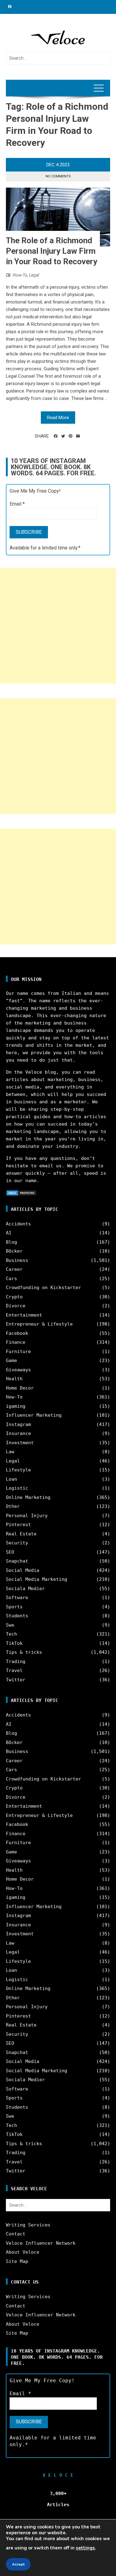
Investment (20, 1443)
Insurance (18, 1433)
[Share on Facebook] (56, 436)
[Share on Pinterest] (71, 436)
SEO (10, 1552)
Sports (14, 1607)
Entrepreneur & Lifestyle (39, 1324)
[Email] (78, 436)
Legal (34, 275)
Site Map (17, 2261)
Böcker (14, 1251)
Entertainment (24, 1315)
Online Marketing (28, 1497)
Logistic (17, 1488)
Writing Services (28, 2225)
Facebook (17, 1333)
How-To (20, 275)
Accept (18, 2564)
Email (17, 504)
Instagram (18, 1424)
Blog (11, 1242)
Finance (16, 1342)
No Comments (58, 176)
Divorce (16, 1306)
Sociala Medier (25, 1589)
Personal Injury (27, 1516)
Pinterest (18, 1525)
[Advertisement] (58, 626)
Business (17, 1260)
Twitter (16, 1680)
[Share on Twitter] (63, 436)
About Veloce (23, 2252)
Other (13, 1506)
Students (17, 1616)
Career (14, 1269)
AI (9, 1233)
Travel (14, 1670)
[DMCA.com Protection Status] (21, 1193)
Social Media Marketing (37, 1579)
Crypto (14, 1297)
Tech (11, 1634)
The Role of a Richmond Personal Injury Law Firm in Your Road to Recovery (52, 251)
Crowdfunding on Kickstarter (43, 1288)
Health (14, 1379)
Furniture (18, 1352)
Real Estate (21, 1534)
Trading (16, 1661)
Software (17, 1598)
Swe (10, 1625)
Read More (58, 418)
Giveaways (18, 1370)
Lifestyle (18, 1470)
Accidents (18, 1224)
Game (11, 1360)
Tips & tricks (24, 1652)
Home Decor (20, 1388)
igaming (16, 1406)
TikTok (14, 1643)
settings (85, 2548)
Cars (11, 1279)
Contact (16, 2234)
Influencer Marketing (34, 1415)
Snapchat (17, 1561)
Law (10, 1452)
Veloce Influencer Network (41, 2243)
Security (17, 1543)
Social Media (23, 1570)
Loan (11, 1479)
